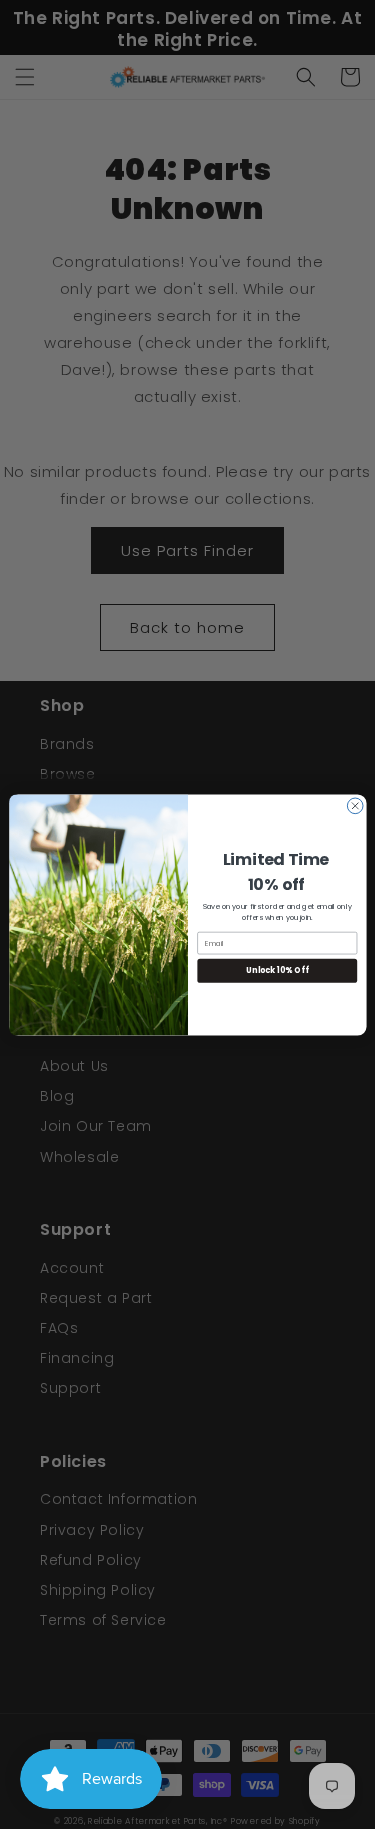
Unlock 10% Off (277, 970)
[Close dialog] (355, 806)
